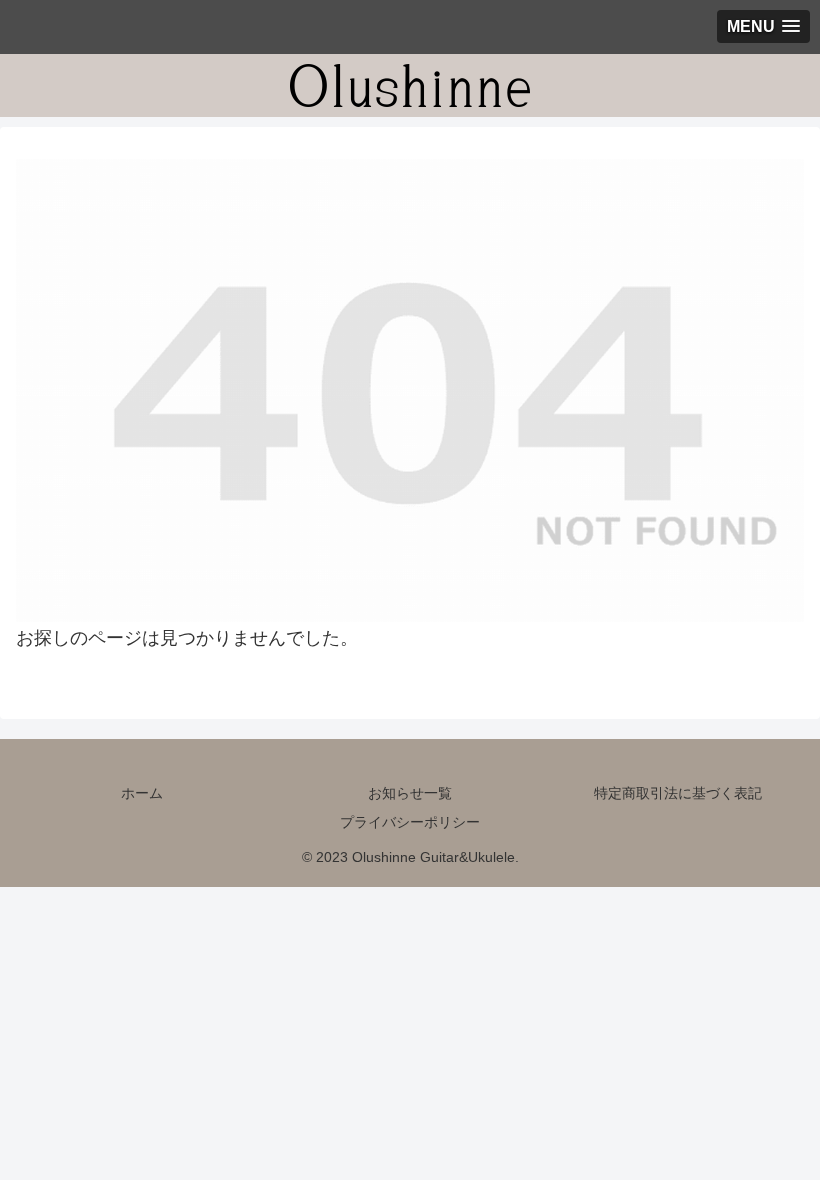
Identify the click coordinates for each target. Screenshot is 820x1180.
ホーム (142, 793)
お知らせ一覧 (410, 793)
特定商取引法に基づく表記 (678, 793)
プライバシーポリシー (410, 822)
